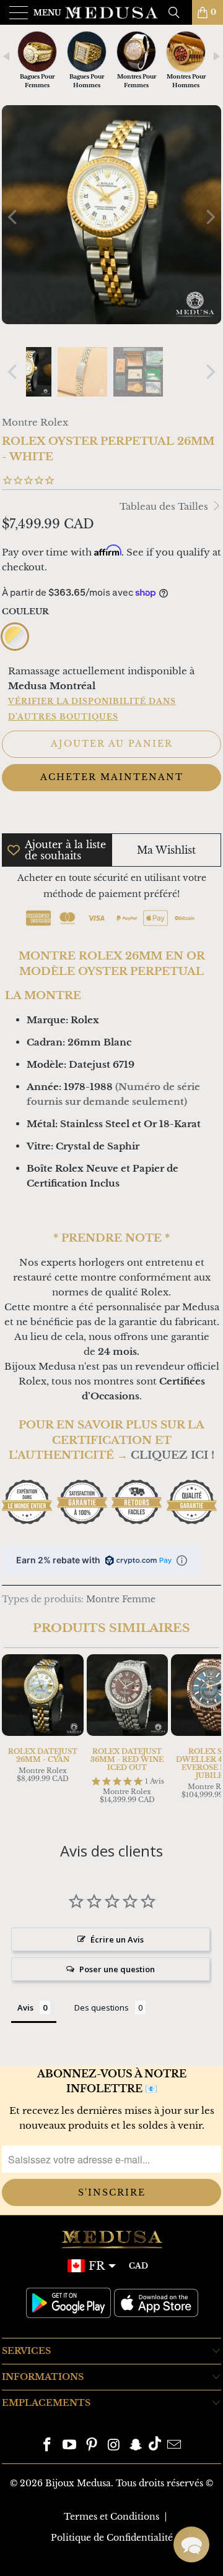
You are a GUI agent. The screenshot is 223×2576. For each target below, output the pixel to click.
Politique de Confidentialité (112, 2538)
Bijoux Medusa (78, 2483)
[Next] (209, 217)
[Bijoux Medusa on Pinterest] (92, 2445)
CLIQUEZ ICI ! (173, 1455)
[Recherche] (178, 12)
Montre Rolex (35, 422)
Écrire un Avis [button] (117, 1939)
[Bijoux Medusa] (111, 12)
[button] (191, 2544)
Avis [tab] (25, 2007)
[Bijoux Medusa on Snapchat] (136, 2445)
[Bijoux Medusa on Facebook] (48, 2445)
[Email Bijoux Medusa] (174, 2445)
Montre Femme (121, 1599)
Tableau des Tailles (165, 506)
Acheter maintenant (112, 777)
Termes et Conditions (111, 2516)
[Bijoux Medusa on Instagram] (114, 2445)
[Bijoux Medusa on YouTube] (70, 2445)
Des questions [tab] (102, 2007)
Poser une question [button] (117, 1969)
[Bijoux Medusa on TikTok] (155, 2445)
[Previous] (14, 217)
